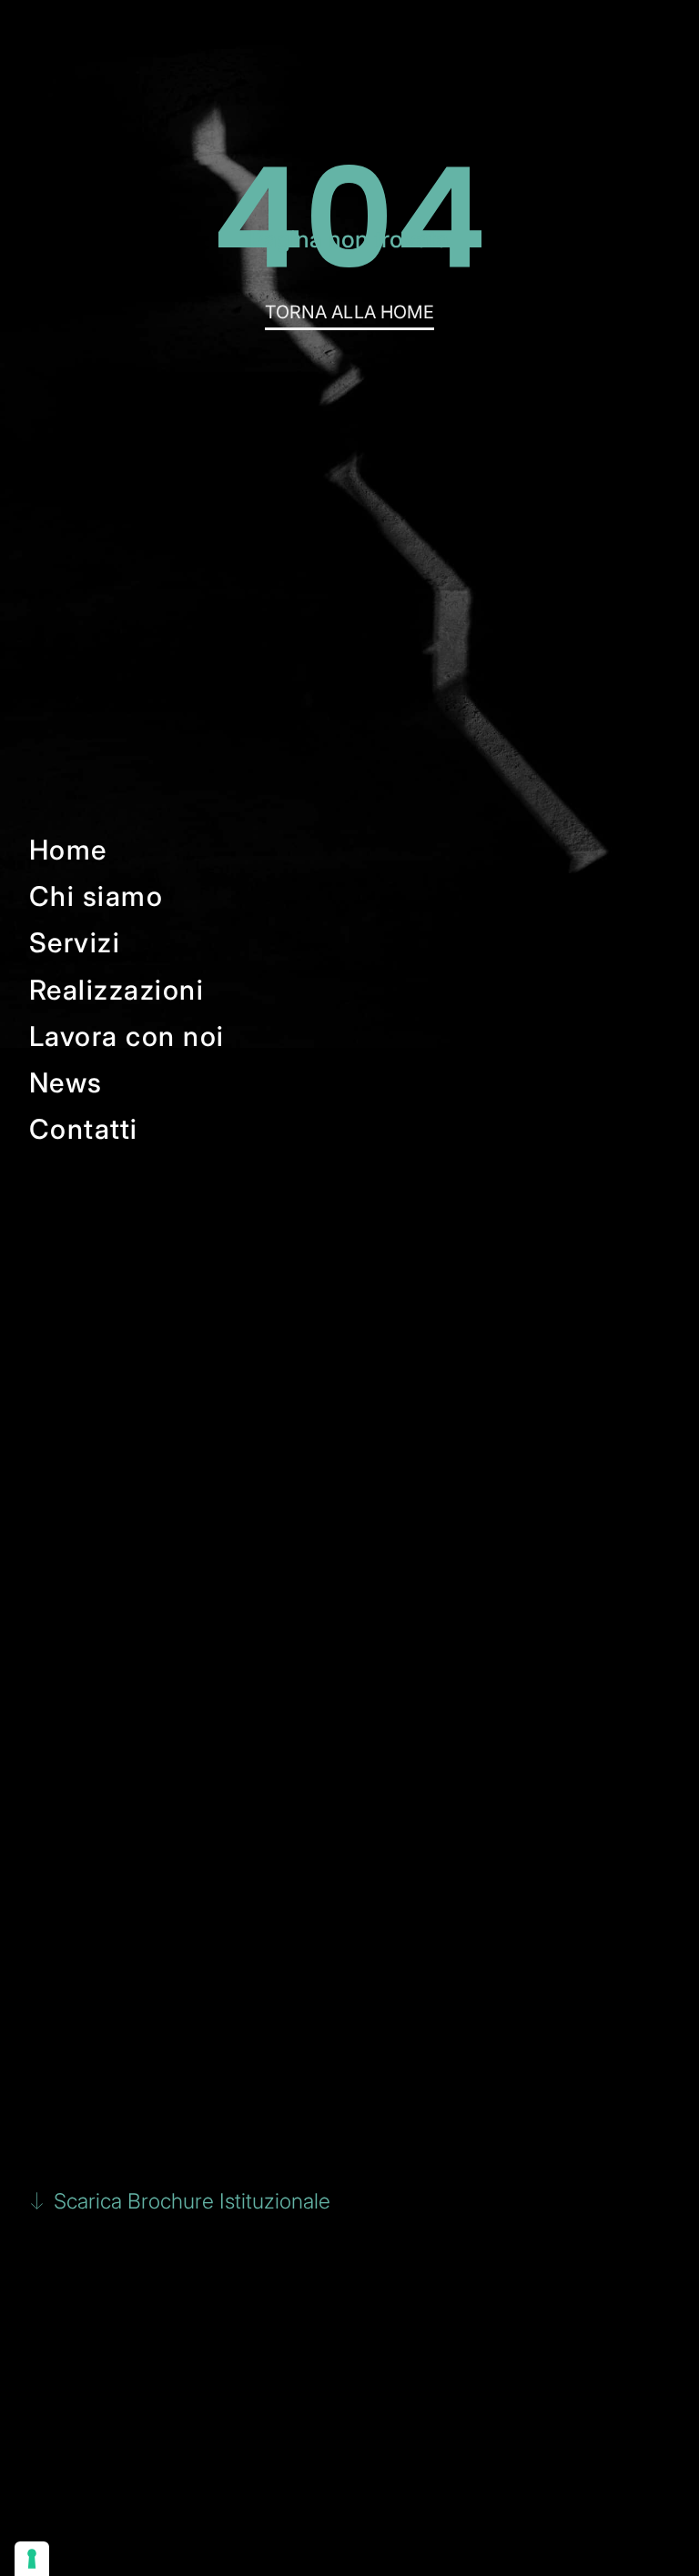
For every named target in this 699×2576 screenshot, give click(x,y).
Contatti (84, 1129)
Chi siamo (96, 896)
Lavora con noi (127, 1036)
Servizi (75, 942)
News (66, 1082)
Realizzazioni (117, 990)
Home (68, 850)
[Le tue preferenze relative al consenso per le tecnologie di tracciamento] (32, 2559)
